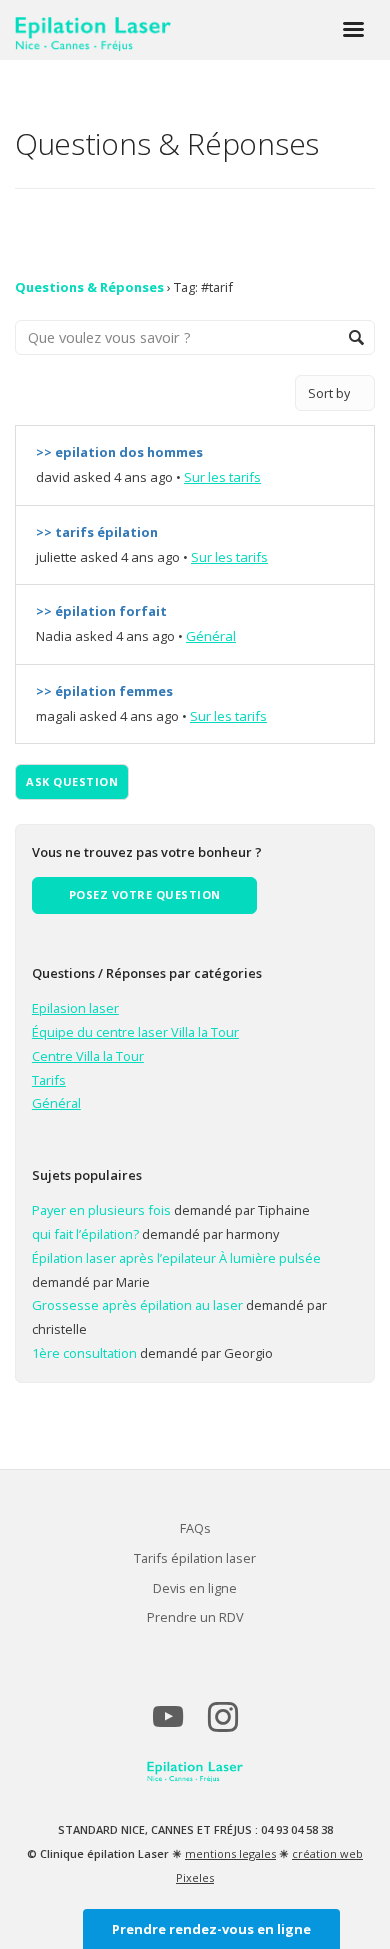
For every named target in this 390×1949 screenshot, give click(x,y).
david (53, 477)
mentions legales (230, 1853)
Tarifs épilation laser (195, 1558)
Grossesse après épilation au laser (137, 1305)
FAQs (195, 1528)
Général (211, 636)
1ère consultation (84, 1353)
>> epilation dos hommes (119, 452)
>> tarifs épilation (97, 532)
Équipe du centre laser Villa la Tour (135, 1032)
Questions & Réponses (89, 287)
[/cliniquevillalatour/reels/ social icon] (222, 1725)
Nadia (54, 636)
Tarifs (49, 1080)
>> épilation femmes (104, 691)
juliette (56, 557)
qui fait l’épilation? (85, 1234)
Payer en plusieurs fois (101, 1210)
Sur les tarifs (222, 477)
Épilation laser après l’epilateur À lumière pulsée (176, 1258)
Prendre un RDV (195, 1617)
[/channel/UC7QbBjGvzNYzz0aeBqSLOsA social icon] (167, 1725)
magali (56, 716)
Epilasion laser (75, 1008)
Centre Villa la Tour (88, 1056)
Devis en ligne (195, 1588)
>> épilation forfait (101, 611)
